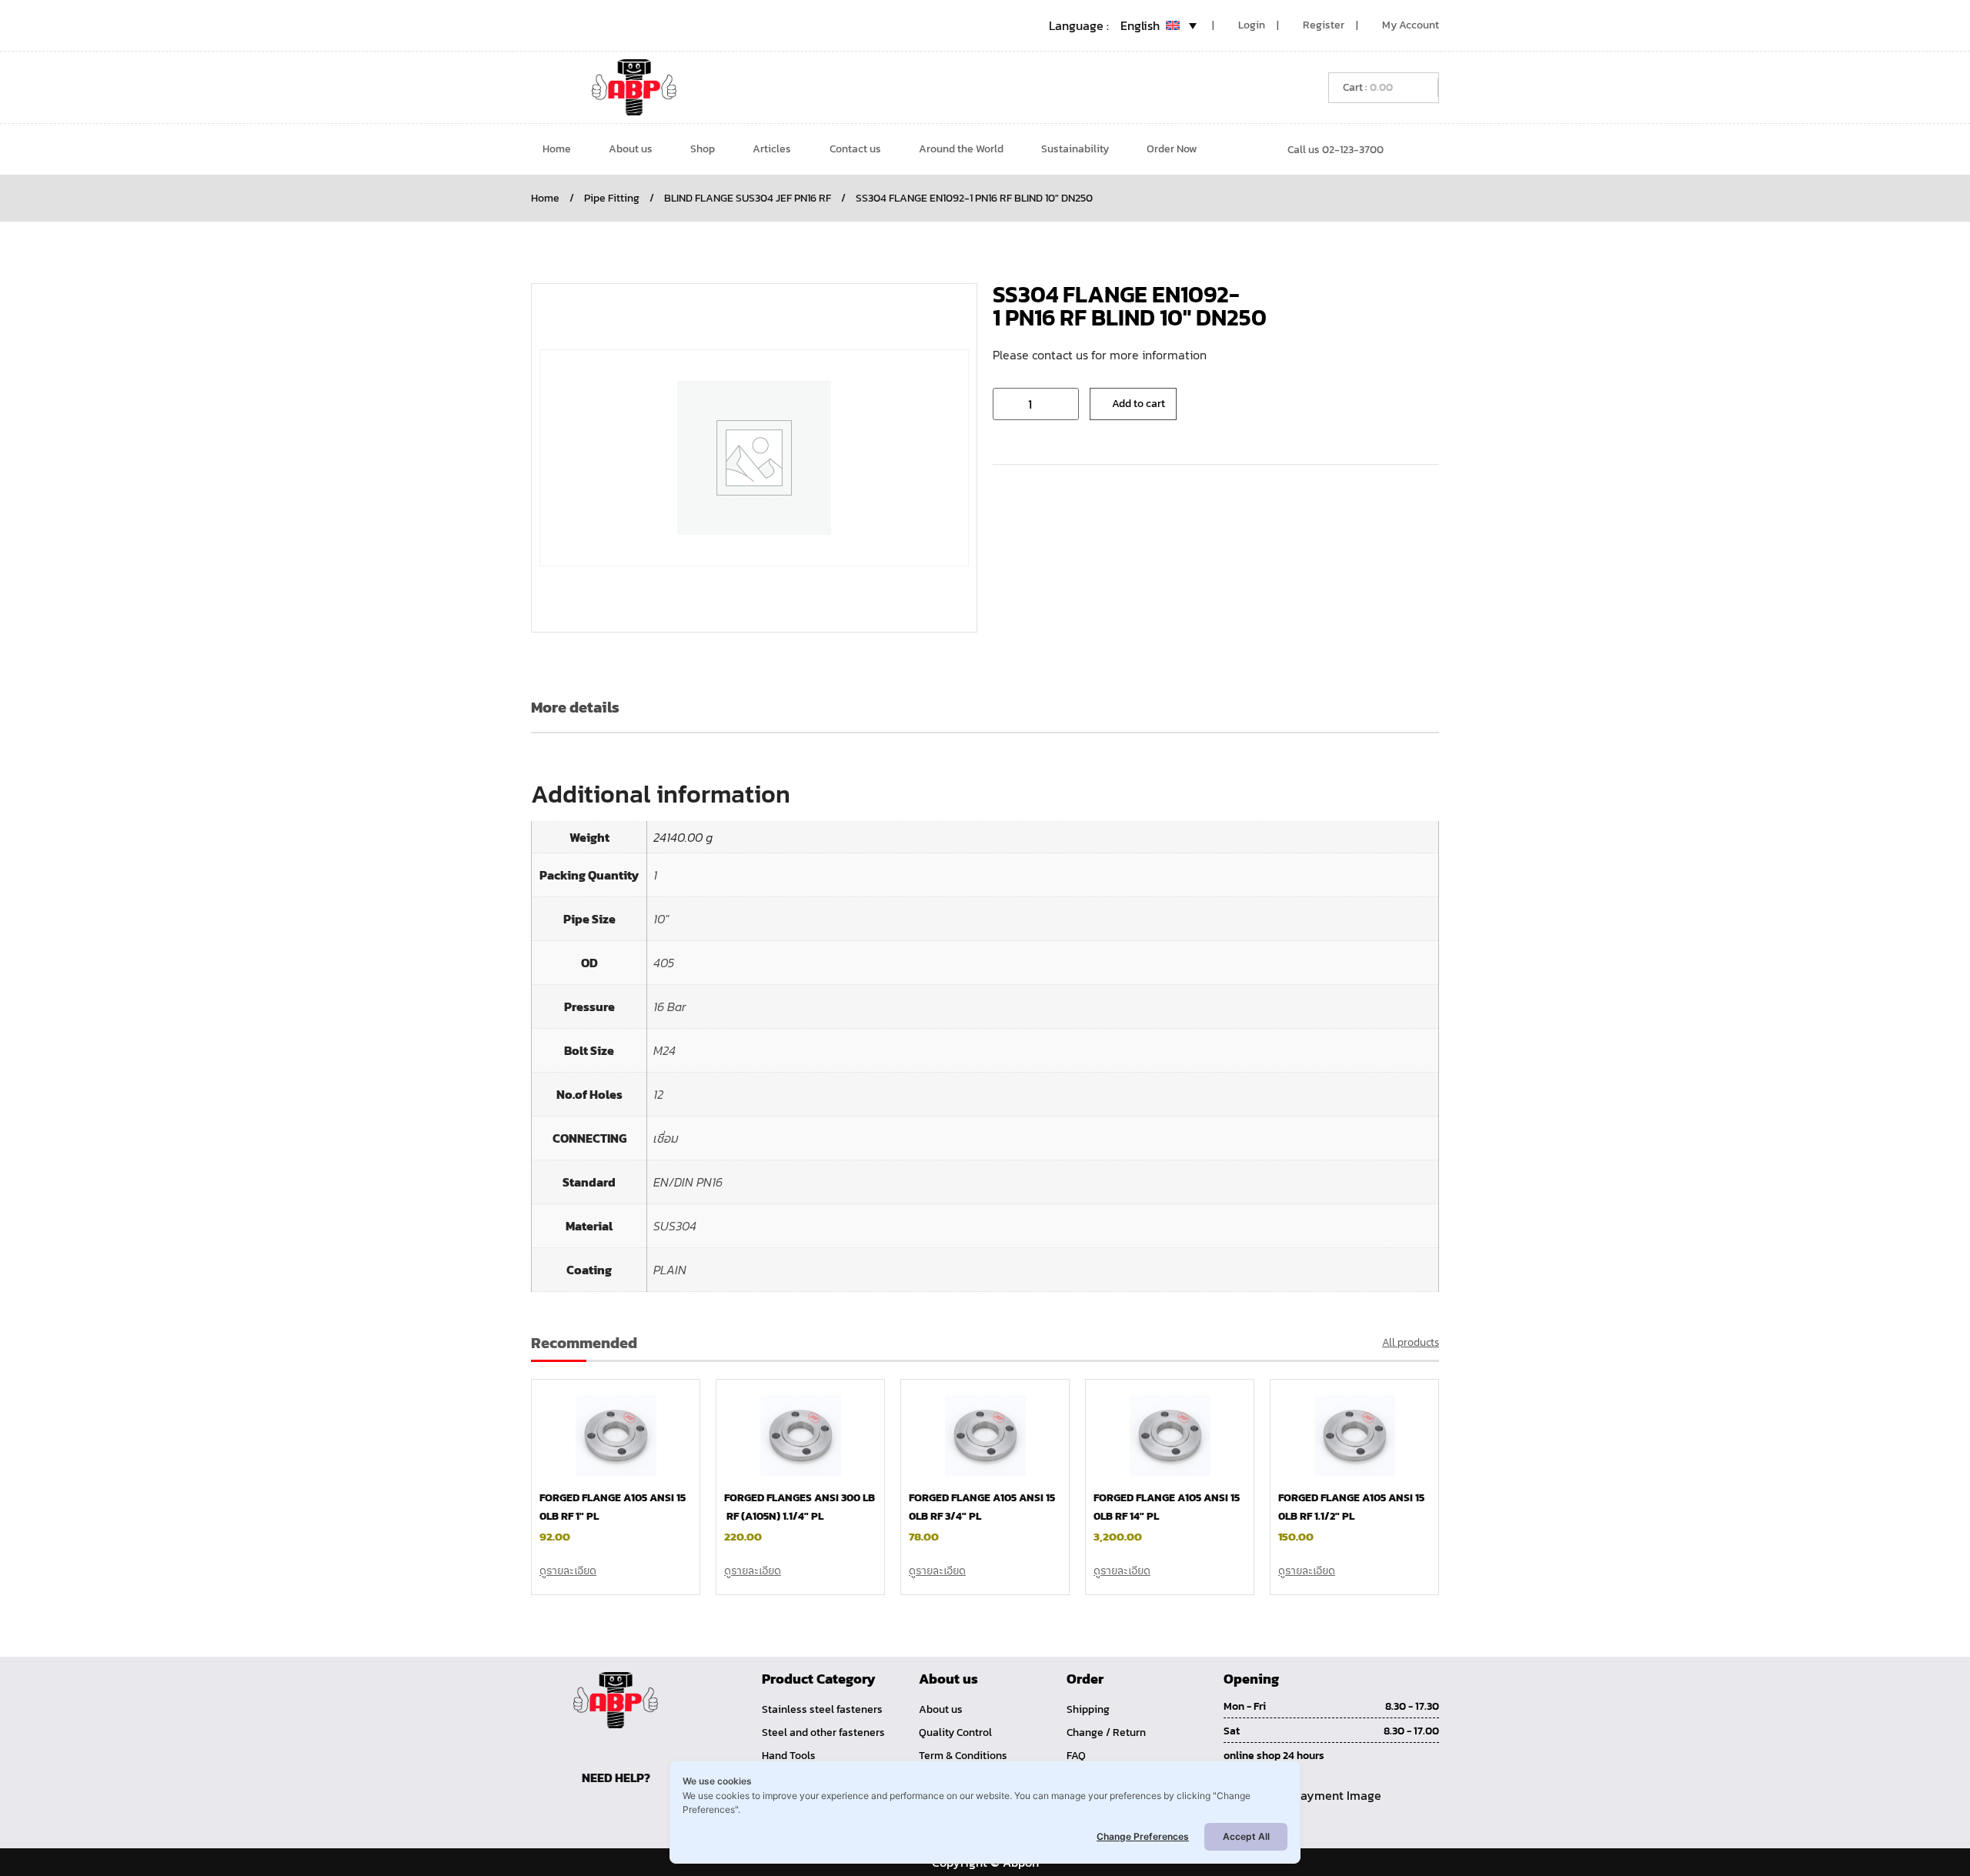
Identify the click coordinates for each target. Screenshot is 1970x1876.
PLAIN (670, 1270)
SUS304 (675, 1226)
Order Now (1172, 149)
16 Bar (670, 1006)
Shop (703, 149)
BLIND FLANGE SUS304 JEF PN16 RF (748, 198)
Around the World (961, 149)
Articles (772, 149)
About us (631, 149)
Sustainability (1075, 149)
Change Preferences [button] (1143, 1836)
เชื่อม (666, 1138)
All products (1411, 1342)
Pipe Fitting (612, 198)
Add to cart (1139, 404)
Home (557, 149)
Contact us (855, 149)
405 (664, 963)
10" (661, 919)
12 (658, 1094)
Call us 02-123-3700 (1336, 150)
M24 (664, 1050)
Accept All (1246, 1836)
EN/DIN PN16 (688, 1182)
